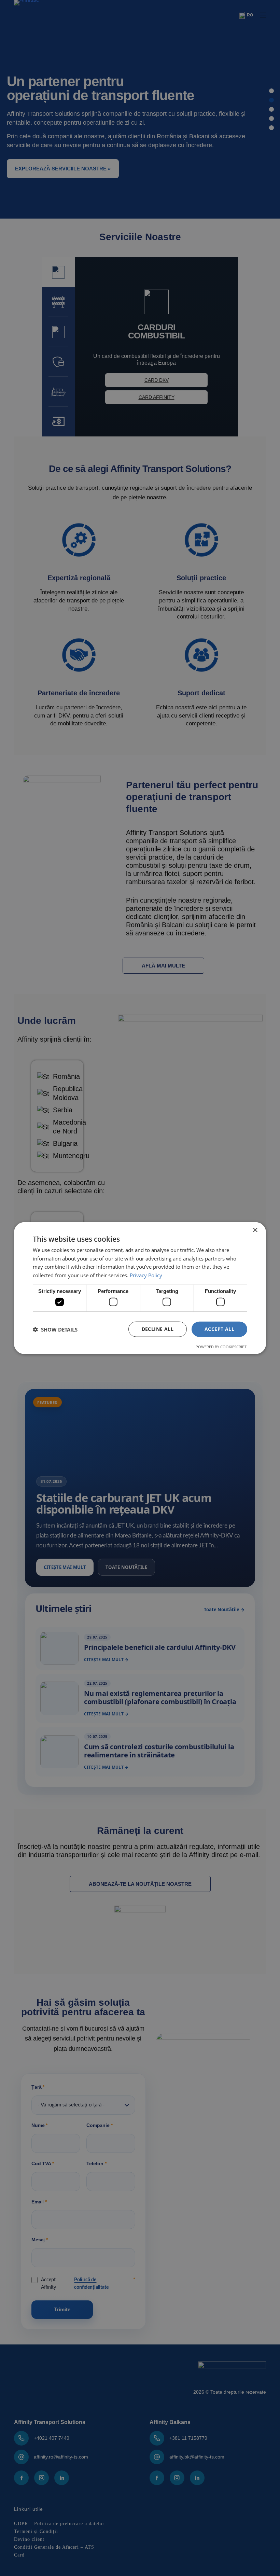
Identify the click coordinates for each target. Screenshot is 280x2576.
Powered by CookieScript (221, 1347)
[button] (55, 1329)
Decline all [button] (158, 1329)
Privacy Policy (146, 1275)
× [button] (255, 1230)
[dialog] (140, 1288)
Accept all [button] (219, 1329)
